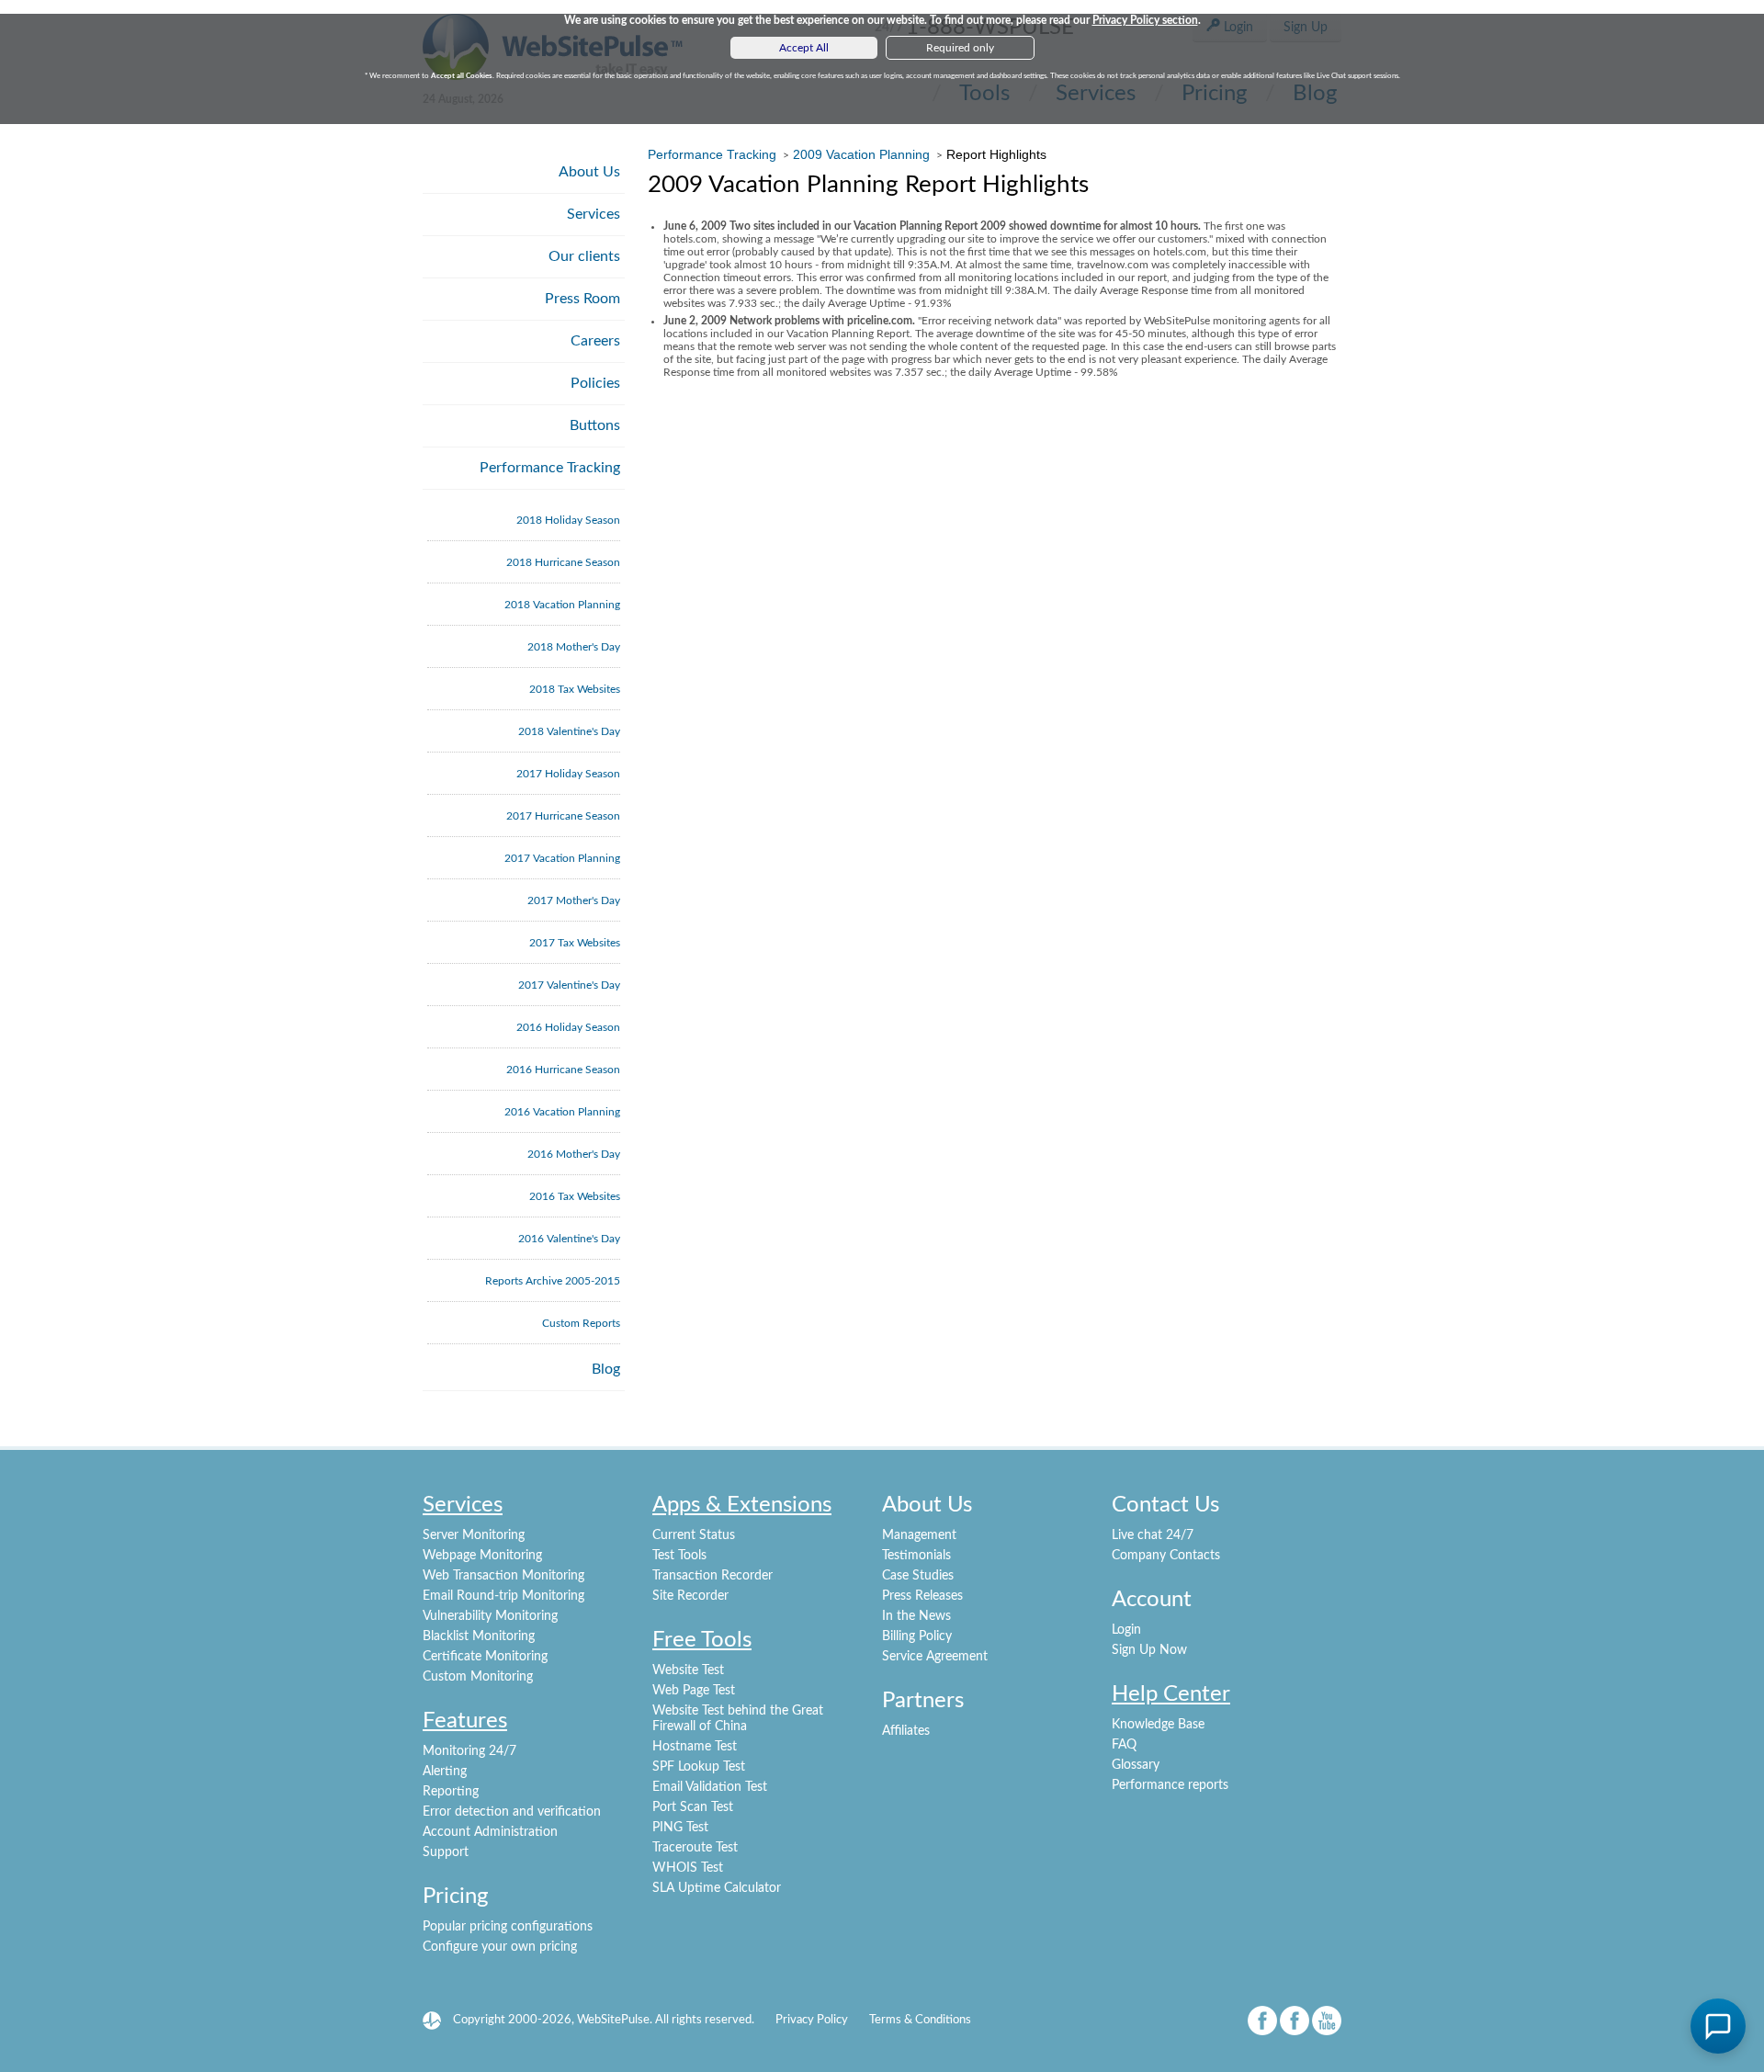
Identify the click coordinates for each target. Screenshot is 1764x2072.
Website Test (688, 1670)
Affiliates (906, 1731)
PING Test (680, 1828)
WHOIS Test (688, 1868)
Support (446, 1852)
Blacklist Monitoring (479, 1636)
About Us (589, 172)
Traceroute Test (695, 1848)
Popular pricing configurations (508, 1927)
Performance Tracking (550, 468)
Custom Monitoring (478, 1677)
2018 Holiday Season (568, 520)
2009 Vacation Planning (861, 154)
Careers (595, 341)
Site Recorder (690, 1596)
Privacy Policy (812, 2020)
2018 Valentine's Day (569, 731)
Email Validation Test (710, 1787)
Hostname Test (695, 1747)
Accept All (804, 48)
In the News (916, 1616)
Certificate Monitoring (485, 1657)
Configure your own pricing (500, 1947)
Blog (606, 1369)
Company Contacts (1166, 1556)
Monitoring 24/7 (469, 1751)
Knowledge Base (1158, 1725)
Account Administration (490, 1832)
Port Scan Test (693, 1807)
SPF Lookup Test (699, 1767)
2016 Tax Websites (575, 1196)
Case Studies (918, 1576)
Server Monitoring (474, 1535)
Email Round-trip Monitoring (503, 1596)
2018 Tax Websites (575, 689)
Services (594, 214)
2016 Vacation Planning (562, 1112)
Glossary (1136, 1765)
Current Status (694, 1535)
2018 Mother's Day (574, 647)
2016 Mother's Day (574, 1154)
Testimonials (916, 1556)
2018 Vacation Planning (562, 605)
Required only (960, 48)
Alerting (445, 1772)
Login (1126, 1630)
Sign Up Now (1149, 1650)
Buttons (595, 425)
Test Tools (679, 1556)
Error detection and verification (512, 1812)
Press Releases (922, 1596)
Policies (595, 383)
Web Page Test (694, 1691)
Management (919, 1535)
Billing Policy (917, 1636)
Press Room (582, 299)
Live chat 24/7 (1153, 1535)
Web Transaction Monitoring (503, 1576)
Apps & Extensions (742, 1505)
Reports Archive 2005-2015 (553, 1281)
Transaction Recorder (712, 1576)
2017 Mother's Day (574, 900)
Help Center (1171, 1694)
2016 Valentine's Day (569, 1239)
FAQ (1124, 1745)
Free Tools (702, 1640)
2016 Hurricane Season (563, 1070)
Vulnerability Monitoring (490, 1616)
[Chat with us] (1718, 2026)
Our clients (584, 256)
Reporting (451, 1792)
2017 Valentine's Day (569, 985)
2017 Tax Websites (575, 943)
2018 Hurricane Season (563, 562)
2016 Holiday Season (568, 1027)
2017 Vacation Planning (562, 858)
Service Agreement (935, 1657)
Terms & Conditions (920, 2020)
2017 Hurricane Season (563, 816)
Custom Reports (581, 1323)
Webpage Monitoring (482, 1556)
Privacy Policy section (1145, 20)
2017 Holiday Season (568, 774)
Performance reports (1170, 1785)
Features (465, 1721)
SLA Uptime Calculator (717, 1888)
